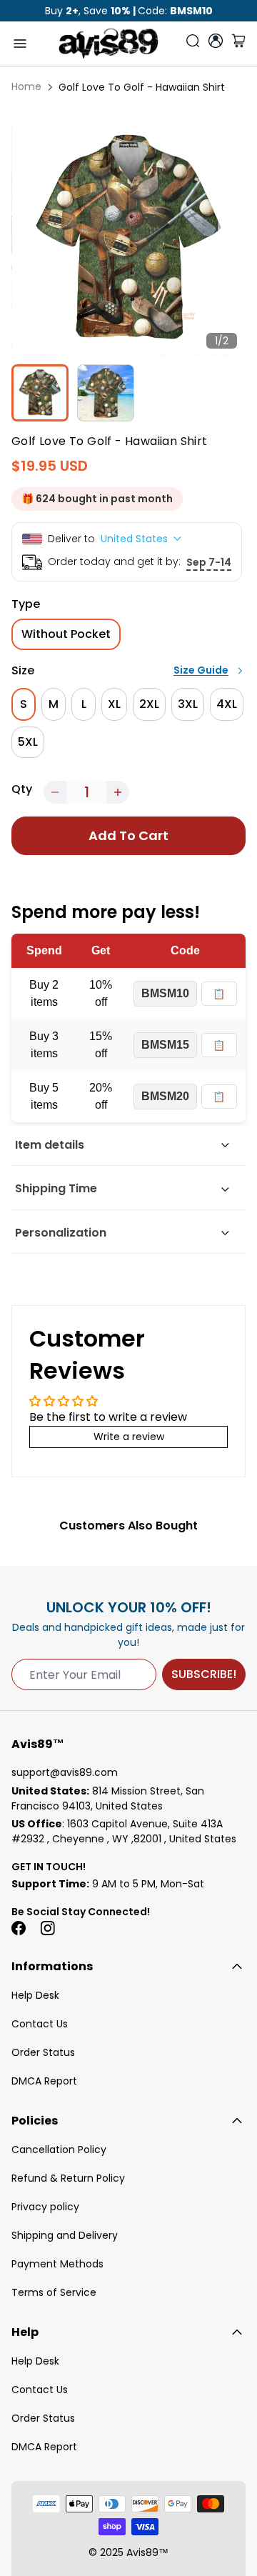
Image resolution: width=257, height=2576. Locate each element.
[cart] (238, 44)
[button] (55, 792)
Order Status (43, 2052)
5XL (28, 742)
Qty (22, 789)
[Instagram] (47, 1928)
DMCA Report (44, 2081)
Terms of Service (54, 2292)
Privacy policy (45, 2207)
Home (26, 86)
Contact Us (40, 2024)
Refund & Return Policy (68, 2178)
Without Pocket (66, 634)
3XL (188, 704)
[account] (216, 41)
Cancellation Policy (59, 2150)
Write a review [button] (129, 1437)
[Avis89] (109, 44)
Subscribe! (204, 1674)
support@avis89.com (65, 1772)
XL (114, 704)
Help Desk (35, 1995)
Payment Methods (57, 2264)
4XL (227, 704)
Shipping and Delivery (65, 2235)
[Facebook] (19, 1928)
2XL (149, 704)
